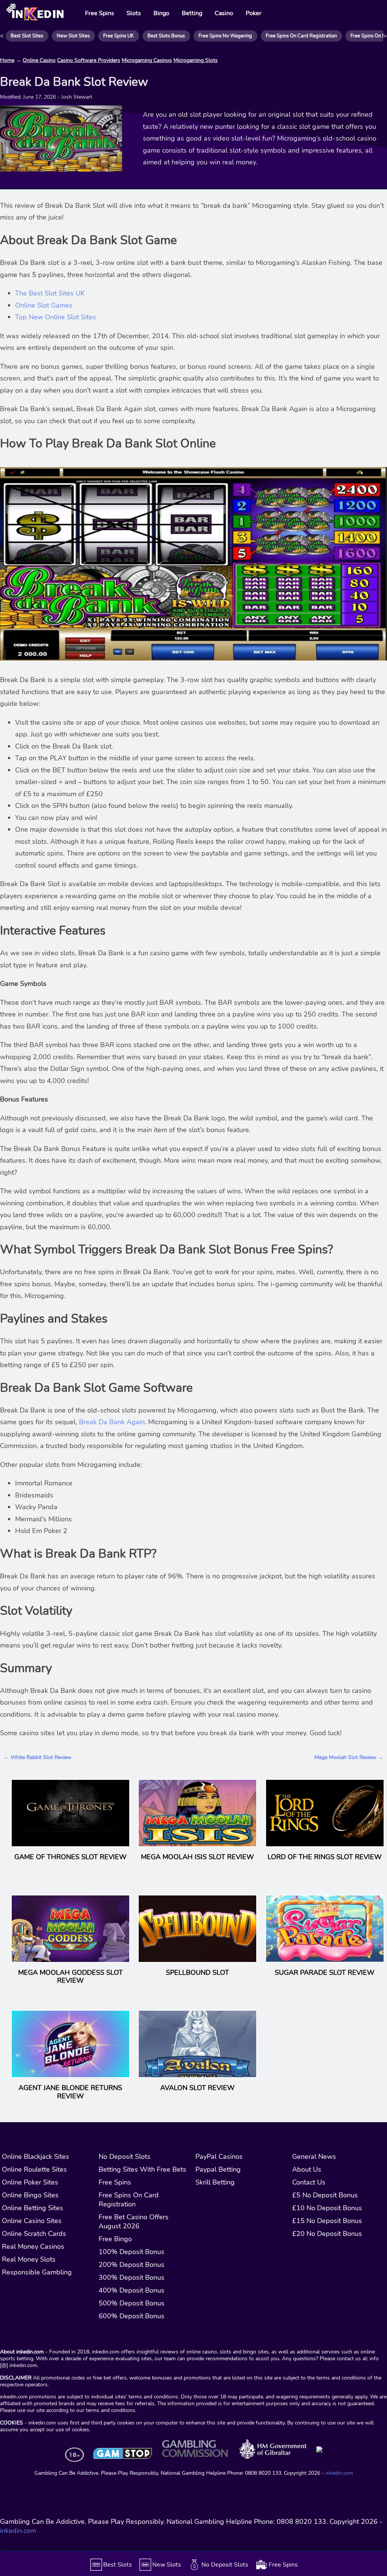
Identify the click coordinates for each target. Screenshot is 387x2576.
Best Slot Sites (27, 36)
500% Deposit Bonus (132, 2303)
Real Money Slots (29, 2259)
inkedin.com (339, 2473)
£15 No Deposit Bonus (327, 2221)
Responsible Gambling (37, 2272)
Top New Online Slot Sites (56, 317)
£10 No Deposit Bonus (327, 2208)
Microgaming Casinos (147, 60)
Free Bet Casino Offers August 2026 (134, 2222)
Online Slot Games (44, 305)
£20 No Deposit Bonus (327, 2234)
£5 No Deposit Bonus (325, 2195)
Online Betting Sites (33, 2208)
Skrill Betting (215, 2182)
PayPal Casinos (219, 2157)
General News (314, 2157)
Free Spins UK (118, 36)
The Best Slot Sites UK (50, 293)
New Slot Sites (73, 36)
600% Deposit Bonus (132, 2316)
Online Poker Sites (30, 2182)
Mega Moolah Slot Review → (349, 1757)
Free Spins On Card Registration (301, 36)
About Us (307, 2169)
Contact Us (309, 2182)
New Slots (167, 2565)
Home (7, 60)
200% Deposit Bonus (132, 2265)
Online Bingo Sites (30, 2195)
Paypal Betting (218, 2169)
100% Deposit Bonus (132, 2252)
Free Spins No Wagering (225, 36)
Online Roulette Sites (34, 2169)
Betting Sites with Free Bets (142, 2169)
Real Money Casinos (33, 2246)
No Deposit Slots (125, 2157)
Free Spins (115, 2182)
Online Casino (39, 60)
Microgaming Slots (196, 60)
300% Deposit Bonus (132, 2277)
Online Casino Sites (32, 2221)
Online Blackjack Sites (36, 2157)
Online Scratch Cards (34, 2234)
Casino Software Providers (89, 60)
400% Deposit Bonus (132, 2290)
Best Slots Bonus (166, 36)
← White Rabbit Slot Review (38, 1757)
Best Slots (118, 2565)
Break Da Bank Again (112, 1422)
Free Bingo (115, 2239)
